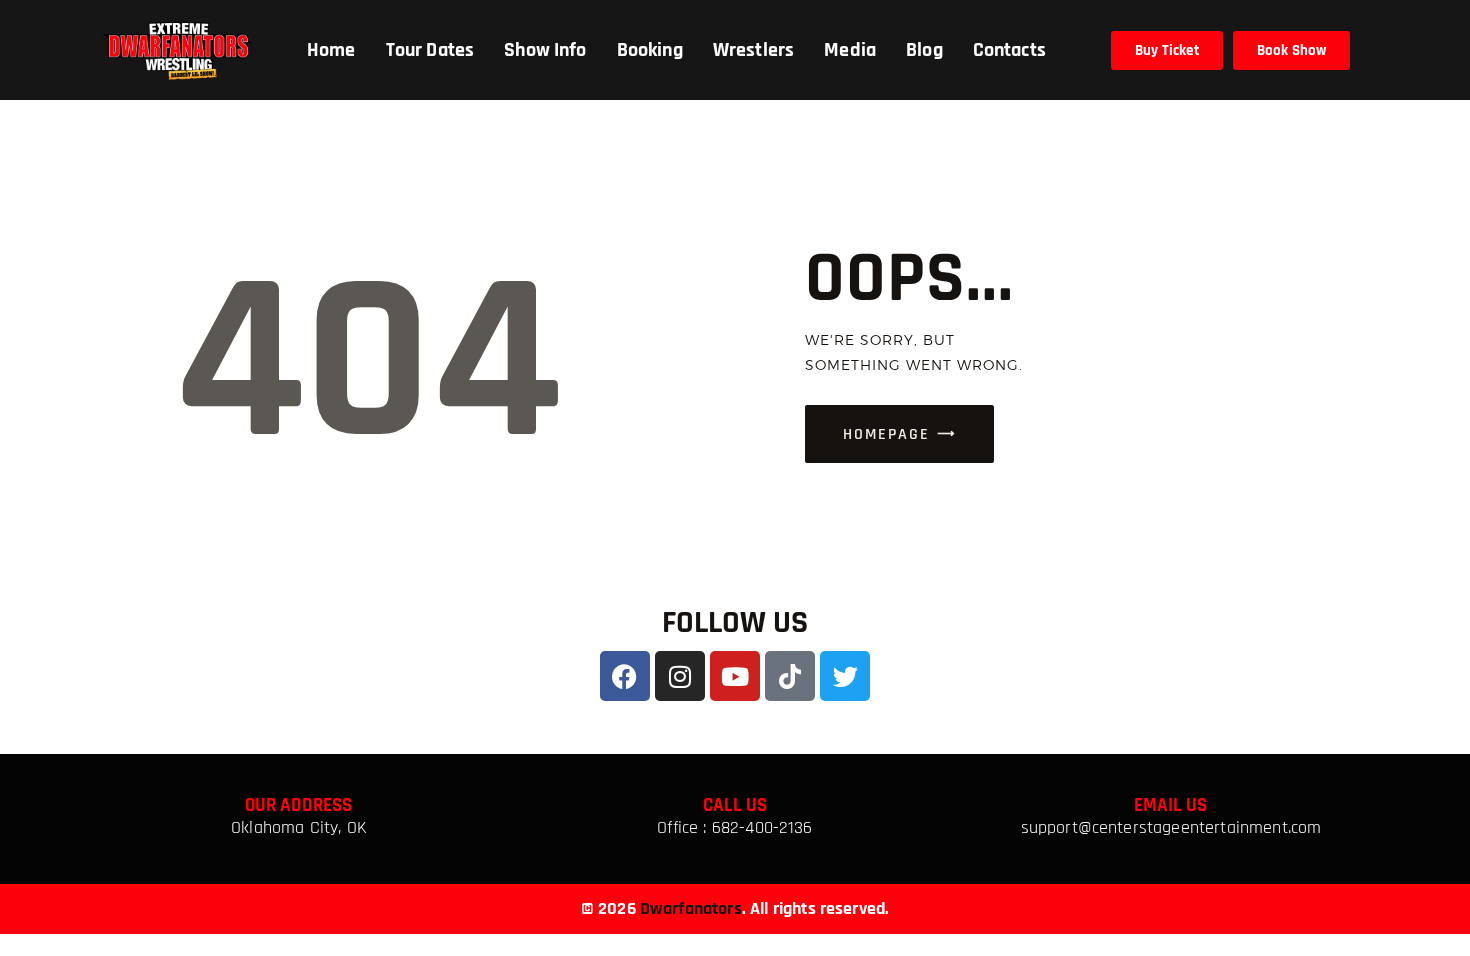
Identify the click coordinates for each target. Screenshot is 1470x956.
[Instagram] (680, 676)
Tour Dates (430, 50)
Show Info (545, 50)
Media (850, 50)
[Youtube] (735, 676)
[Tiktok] (790, 676)
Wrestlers (753, 50)
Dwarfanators (691, 908)
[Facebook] (625, 676)
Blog (924, 50)
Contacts (1009, 50)
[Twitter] (845, 676)
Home (331, 50)
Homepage (886, 434)
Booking (650, 50)
